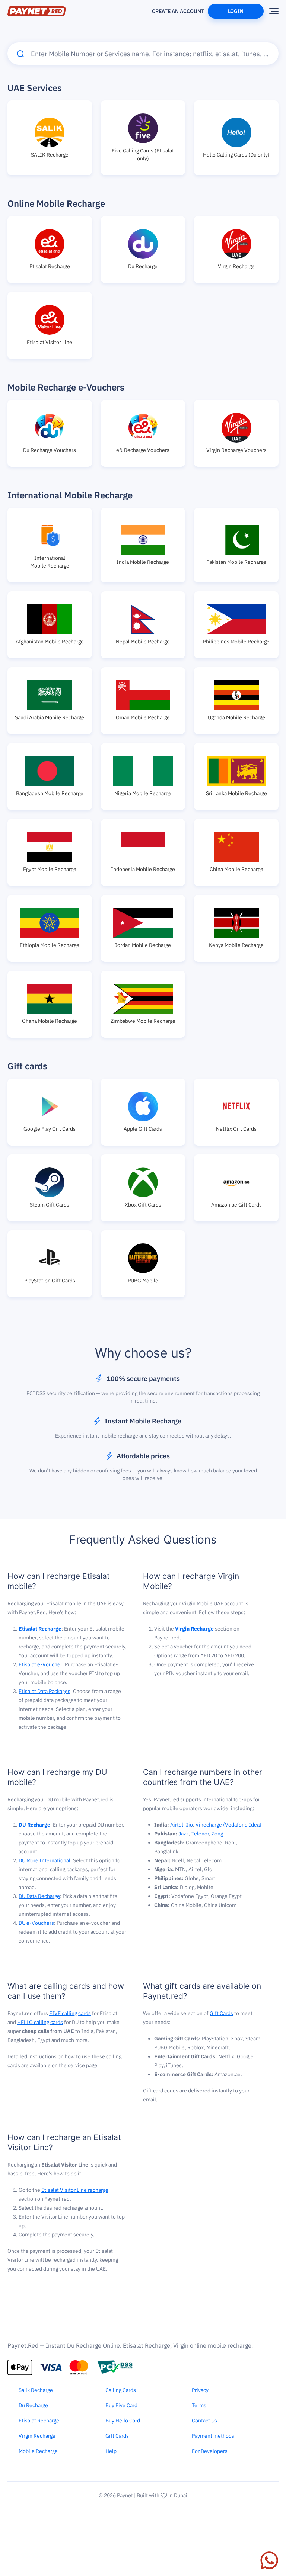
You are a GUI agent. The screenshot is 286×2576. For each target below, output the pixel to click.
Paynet (125, 2495)
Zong (217, 1834)
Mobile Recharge (38, 2451)
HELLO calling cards (40, 2022)
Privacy (200, 2390)
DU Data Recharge (39, 1896)
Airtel (177, 1825)
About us (135, 8)
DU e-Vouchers (36, 1923)
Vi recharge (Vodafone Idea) (228, 1825)
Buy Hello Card (123, 2421)
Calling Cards (121, 2390)
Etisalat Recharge (39, 2421)
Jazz (184, 1834)
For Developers (210, 2451)
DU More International (45, 1860)
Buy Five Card (121, 2405)
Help (111, 2451)
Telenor (200, 1834)
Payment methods (213, 2436)
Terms (199, 2405)
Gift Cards (221, 2013)
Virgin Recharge (37, 2436)
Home (108, 8)
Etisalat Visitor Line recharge (75, 2190)
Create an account (178, 11)
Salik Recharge (36, 2390)
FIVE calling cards (70, 2013)
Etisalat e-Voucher (40, 1664)
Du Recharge (33, 2405)
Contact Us (204, 2421)
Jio (189, 1825)
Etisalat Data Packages (45, 1691)
